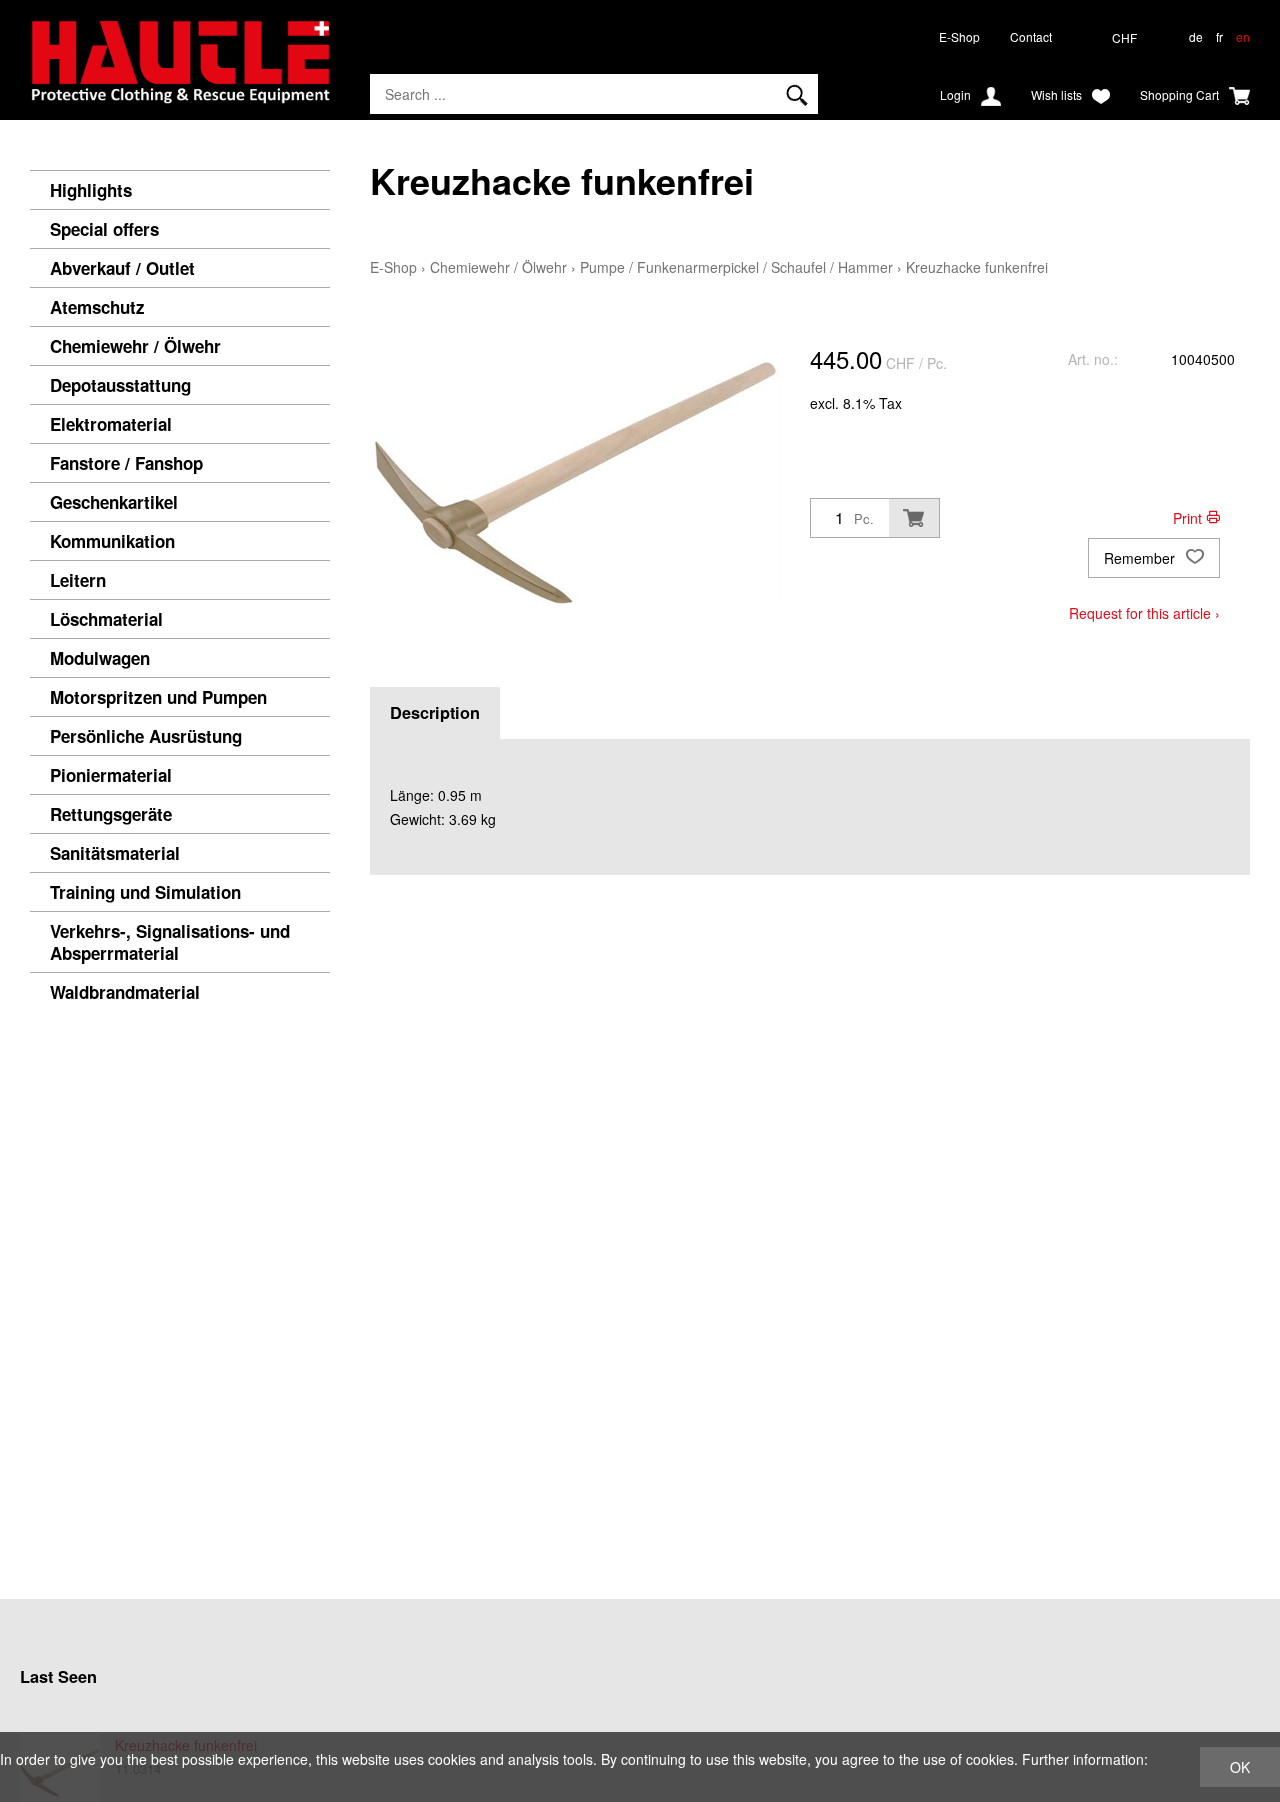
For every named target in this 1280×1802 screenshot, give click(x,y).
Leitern (78, 580)
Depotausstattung (120, 385)
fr (1219, 36)
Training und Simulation (145, 892)
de (1196, 36)
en (1243, 36)
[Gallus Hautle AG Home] (180, 70)
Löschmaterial (106, 619)
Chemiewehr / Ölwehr (135, 346)
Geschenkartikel (114, 502)
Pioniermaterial (111, 775)
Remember (1141, 558)
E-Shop (959, 36)
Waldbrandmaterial (125, 992)
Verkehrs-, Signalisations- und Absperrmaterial (170, 942)
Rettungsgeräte (111, 814)
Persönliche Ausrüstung (146, 736)
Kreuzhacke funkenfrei (977, 267)
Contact (1031, 36)
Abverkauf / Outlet (122, 268)
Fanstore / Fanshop (126, 463)
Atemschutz (97, 307)
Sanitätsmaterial (115, 853)
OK (1240, 1767)
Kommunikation (112, 541)
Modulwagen (100, 658)
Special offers (104, 229)
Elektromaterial (111, 424)
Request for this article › (1144, 613)
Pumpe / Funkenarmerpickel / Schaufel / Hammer (736, 267)
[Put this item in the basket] (914, 518)
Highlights (91, 190)
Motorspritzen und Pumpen (158, 697)
